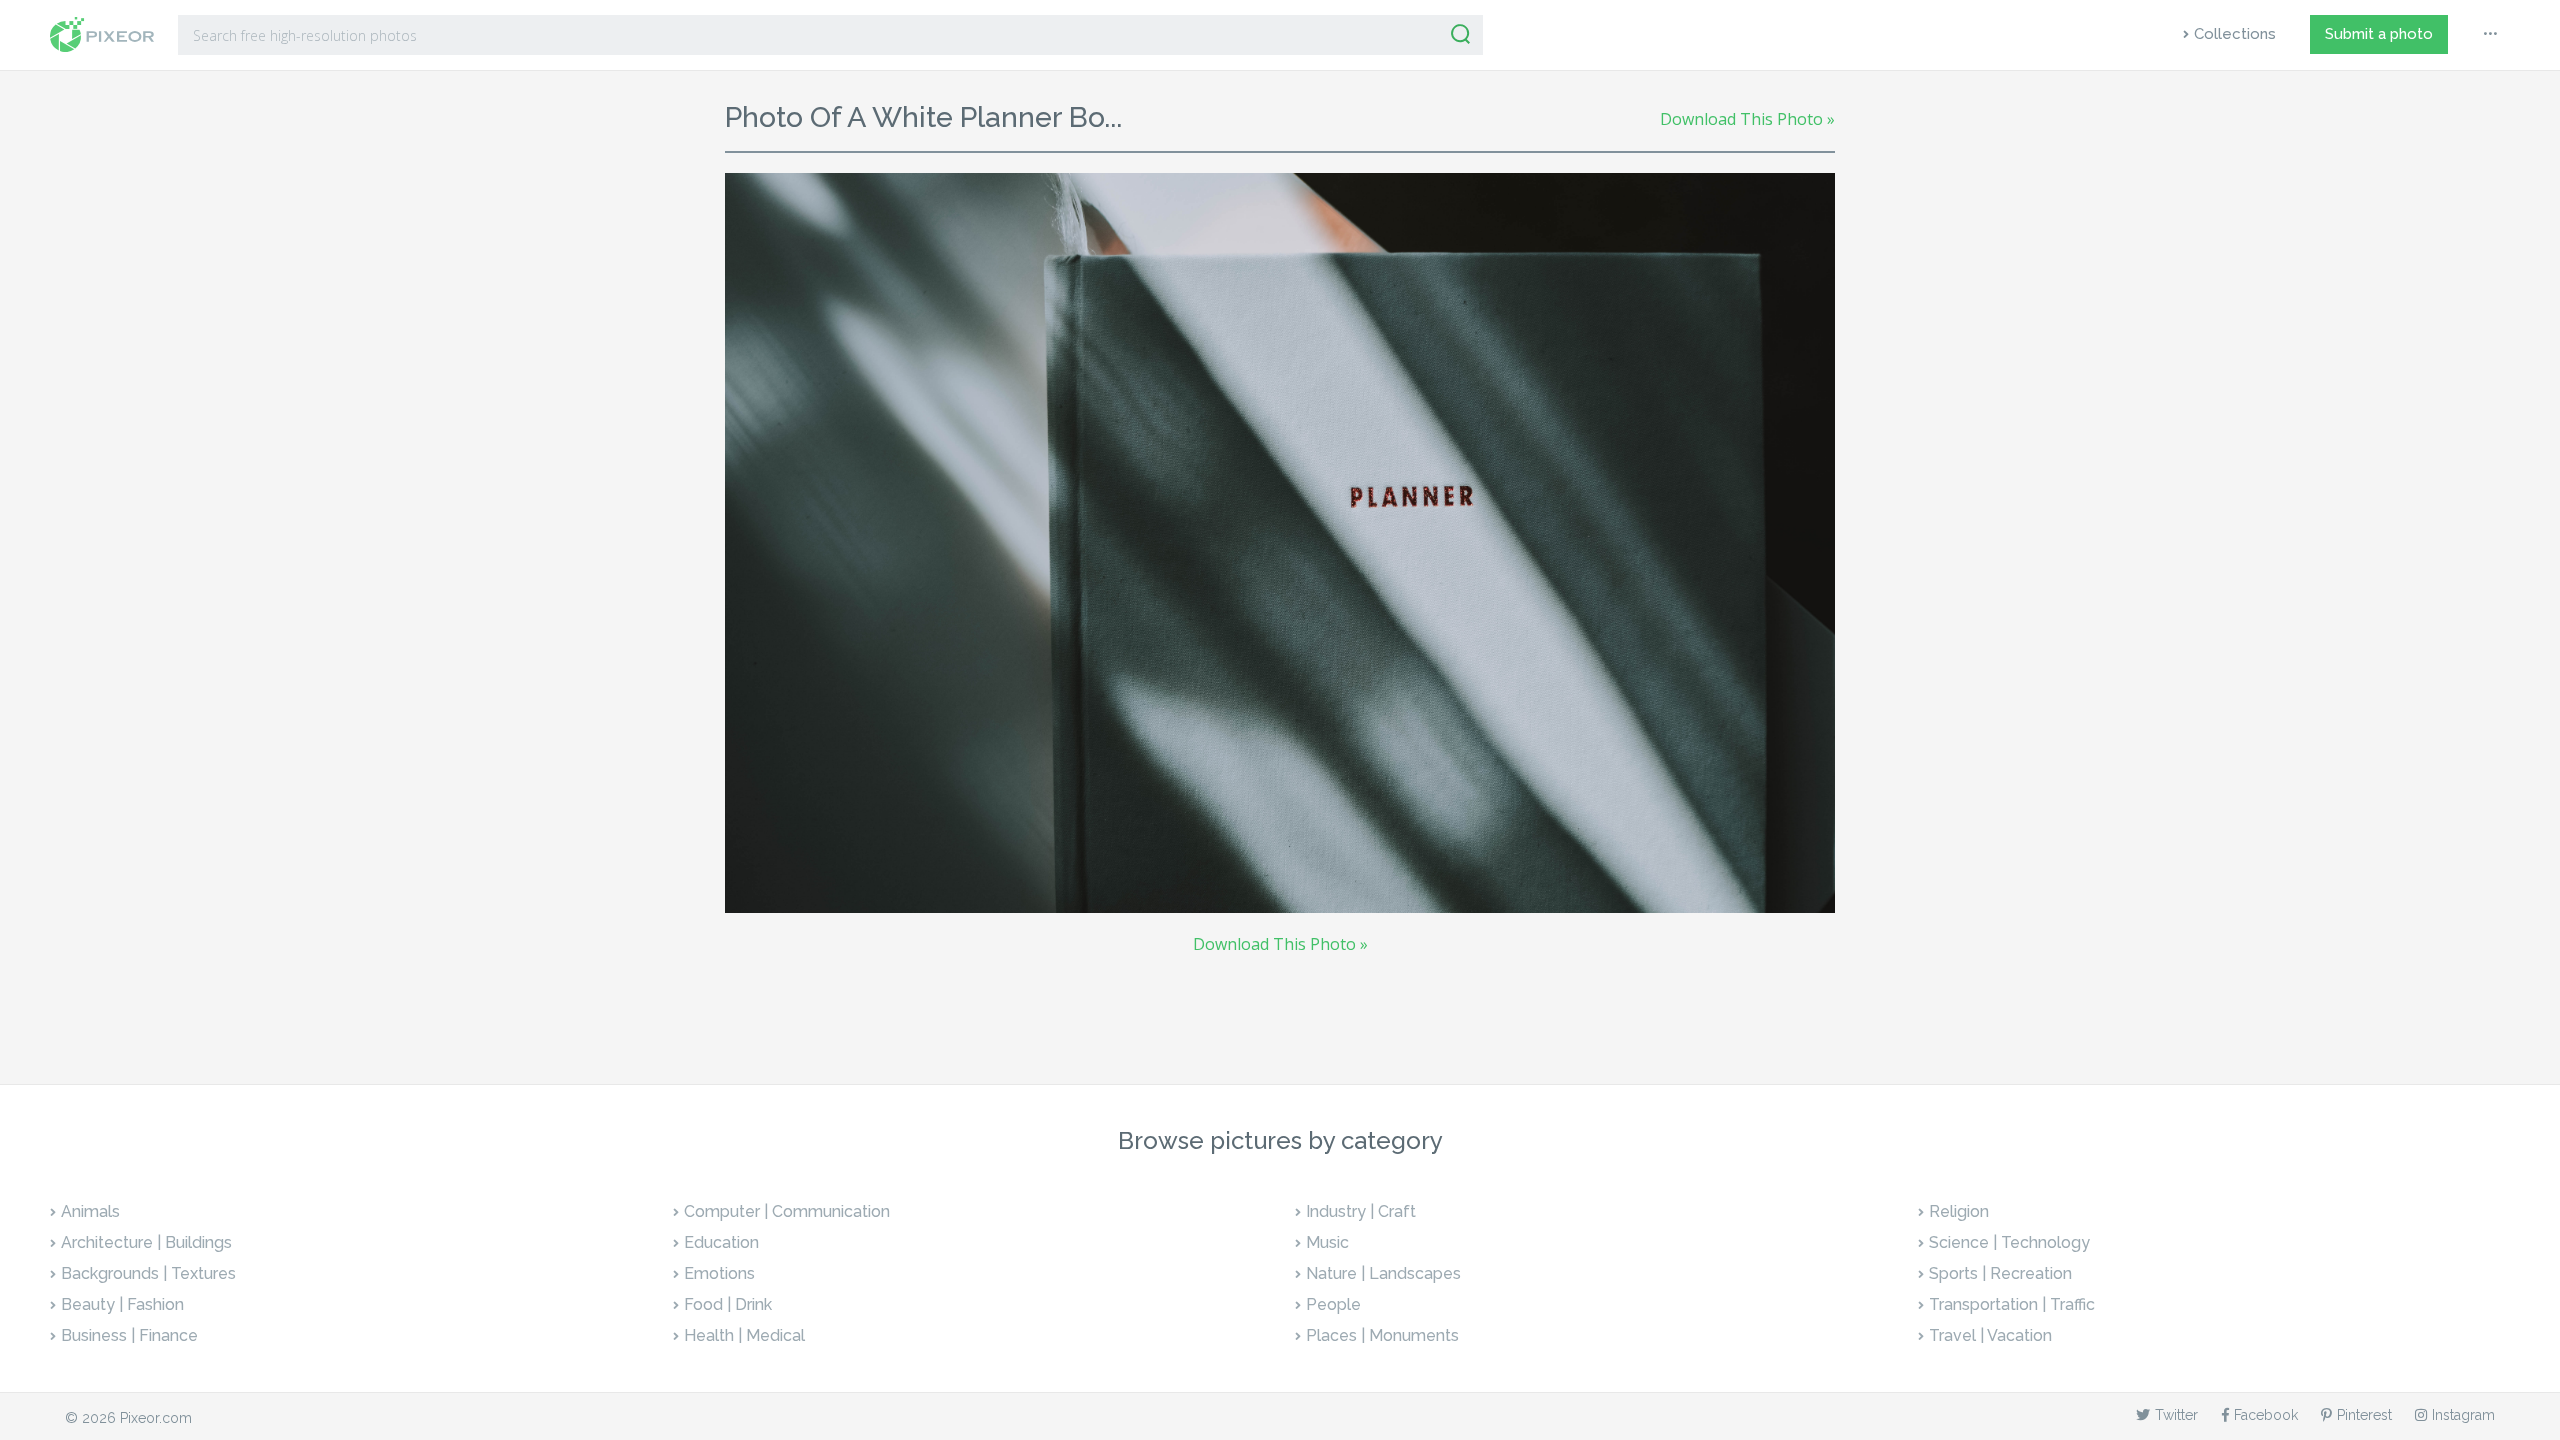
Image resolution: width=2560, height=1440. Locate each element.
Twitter (2176, 1415)
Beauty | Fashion (122, 1304)
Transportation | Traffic (2012, 1304)
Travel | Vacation (1990, 1335)
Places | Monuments (1382, 1335)
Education (721, 1242)
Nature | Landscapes (1383, 1273)
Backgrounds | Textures (148, 1273)
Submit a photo (2379, 34)
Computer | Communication (787, 1211)
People (1333, 1304)
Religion (1959, 1211)
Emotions (719, 1273)
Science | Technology (2009, 1242)
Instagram (2463, 1415)
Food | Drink (728, 1304)
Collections (2235, 34)
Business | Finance (129, 1335)
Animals (90, 1211)
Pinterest (2364, 1415)
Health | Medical (744, 1335)
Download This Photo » (1747, 119)
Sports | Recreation (2000, 1273)
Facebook (2266, 1415)
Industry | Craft (1361, 1211)
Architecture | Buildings (146, 1242)
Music (1327, 1242)
